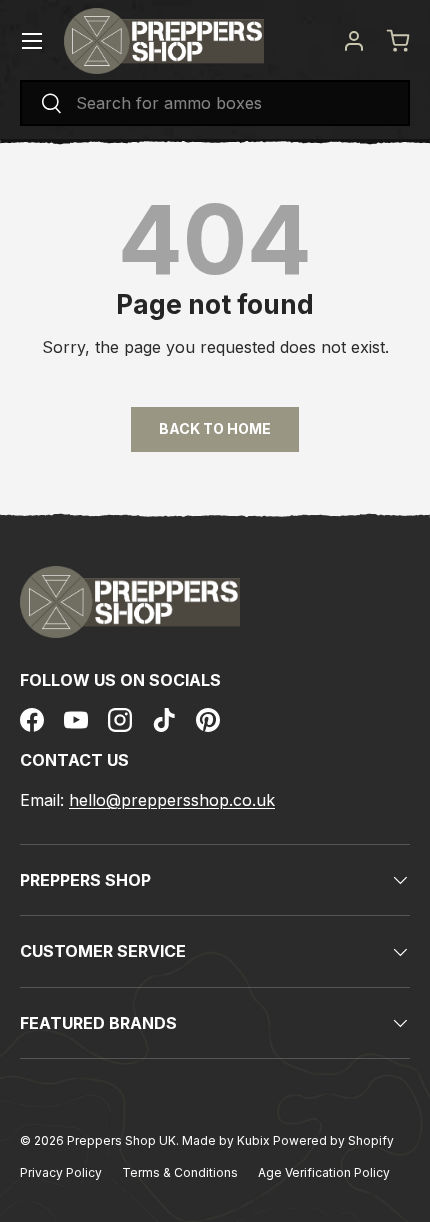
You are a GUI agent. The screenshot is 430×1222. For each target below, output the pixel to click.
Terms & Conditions (180, 1172)
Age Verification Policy (324, 1172)
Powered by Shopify (333, 1140)
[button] (398, 41)
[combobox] (215, 103)
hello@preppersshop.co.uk (172, 800)
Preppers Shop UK (121, 1140)
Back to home (215, 428)
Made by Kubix (227, 1140)
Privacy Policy (61, 1172)
